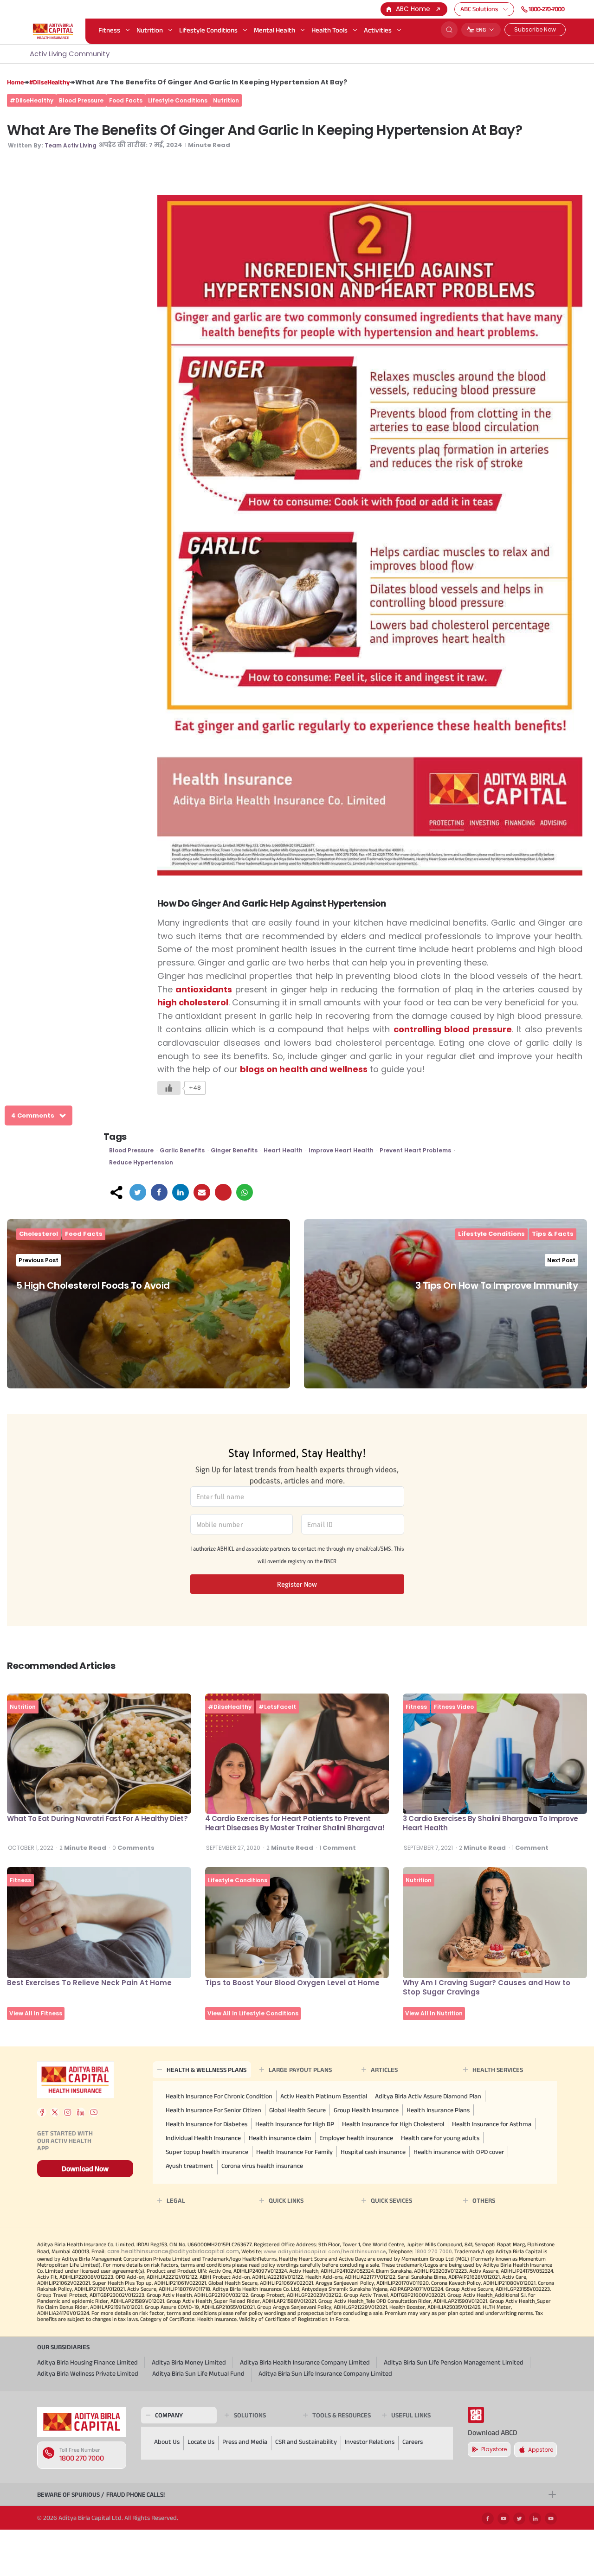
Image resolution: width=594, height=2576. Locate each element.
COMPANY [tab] (169, 2415)
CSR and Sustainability (306, 2442)
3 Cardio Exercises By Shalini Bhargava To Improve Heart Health (491, 1823)
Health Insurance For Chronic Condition (219, 2096)
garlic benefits (182, 1150)
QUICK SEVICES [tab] (391, 2200)
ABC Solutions (479, 9)
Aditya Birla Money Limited (189, 2362)
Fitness (109, 30)
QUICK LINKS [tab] (286, 2200)
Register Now (297, 1584)
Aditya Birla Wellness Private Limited (88, 2373)
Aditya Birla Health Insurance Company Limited (305, 2362)
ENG (481, 29)
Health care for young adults (440, 2138)
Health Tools (329, 30)
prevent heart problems (415, 1150)
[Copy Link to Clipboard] (223, 1192)
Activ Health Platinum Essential (324, 2096)
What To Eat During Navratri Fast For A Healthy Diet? (97, 1819)
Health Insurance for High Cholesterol (393, 2124)
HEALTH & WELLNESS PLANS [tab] (207, 2070)
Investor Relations (370, 2442)
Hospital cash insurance (373, 2152)
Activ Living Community (70, 54)
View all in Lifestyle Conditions (253, 2013)
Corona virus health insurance (262, 2166)
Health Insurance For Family (294, 2152)
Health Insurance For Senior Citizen (213, 2110)
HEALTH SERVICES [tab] (498, 2070)
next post (561, 1260)
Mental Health (274, 30)
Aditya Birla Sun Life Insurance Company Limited (325, 2373)
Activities (378, 30)
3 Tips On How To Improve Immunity (497, 1285)
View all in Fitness (36, 2013)
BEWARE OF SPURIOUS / (101, 2494)
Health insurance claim (280, 2138)
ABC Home (413, 9)
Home (15, 82)
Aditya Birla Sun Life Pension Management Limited (454, 2362)
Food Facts (126, 100)
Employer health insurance (356, 2138)
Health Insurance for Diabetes (207, 2124)
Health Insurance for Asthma (492, 2124)
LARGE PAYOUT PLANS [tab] (300, 2070)
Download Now (85, 2169)
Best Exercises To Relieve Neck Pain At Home (89, 1983)
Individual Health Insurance (203, 2138)
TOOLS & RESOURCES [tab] (342, 2415)
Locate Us (201, 2442)
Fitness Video (454, 1707)
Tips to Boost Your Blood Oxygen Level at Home (292, 1983)
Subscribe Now (535, 29)
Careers (413, 2442)
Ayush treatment (190, 2166)
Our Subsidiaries (63, 2347)
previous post (39, 1260)
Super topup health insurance (207, 2152)
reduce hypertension (141, 1162)
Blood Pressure (81, 100)
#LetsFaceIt (277, 1707)
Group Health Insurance (366, 2110)
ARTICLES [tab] (384, 2070)
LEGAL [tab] (176, 2200)
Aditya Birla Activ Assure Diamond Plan (428, 2096)
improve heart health (341, 1150)
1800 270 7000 (82, 2458)
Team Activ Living (71, 145)
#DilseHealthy (49, 82)
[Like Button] (169, 1088)
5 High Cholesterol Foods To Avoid (93, 1285)
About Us (167, 2442)
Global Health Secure (297, 2110)
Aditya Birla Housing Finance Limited (87, 2362)
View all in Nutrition (434, 2013)
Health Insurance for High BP (295, 2124)
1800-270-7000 (546, 9)
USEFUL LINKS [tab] (411, 2415)
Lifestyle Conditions (208, 30)
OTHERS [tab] (484, 2200)
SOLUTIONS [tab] (250, 2415)
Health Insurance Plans (438, 2110)
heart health (283, 1150)
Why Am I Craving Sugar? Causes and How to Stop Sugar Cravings (487, 1987)
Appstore (541, 2450)
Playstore (494, 2449)
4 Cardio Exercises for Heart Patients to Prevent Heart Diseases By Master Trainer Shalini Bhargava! (295, 1823)
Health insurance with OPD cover (459, 2152)
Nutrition (150, 30)
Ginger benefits (234, 1150)
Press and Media (245, 2442)
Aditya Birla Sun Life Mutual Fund (198, 2373)
